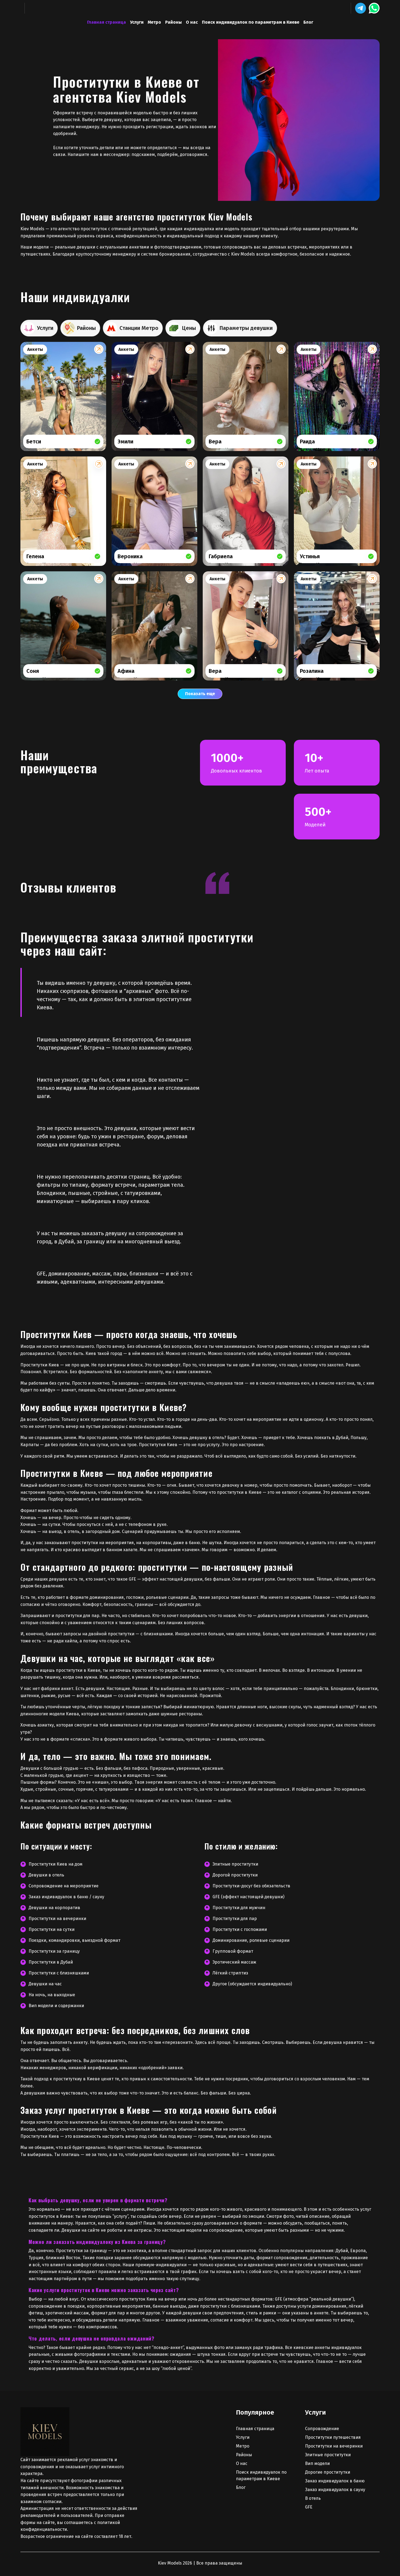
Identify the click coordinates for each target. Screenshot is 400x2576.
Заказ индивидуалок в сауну (335, 2490)
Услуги (137, 22)
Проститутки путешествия (333, 2437)
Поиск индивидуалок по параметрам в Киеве (251, 22)
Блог (308, 22)
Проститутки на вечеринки (334, 2446)
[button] (361, 8)
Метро (154, 22)
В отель (313, 2498)
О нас (192, 22)
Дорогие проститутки (328, 2472)
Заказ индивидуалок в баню (335, 2481)
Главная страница (107, 22)
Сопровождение (322, 2429)
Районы (173, 22)
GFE (309, 2507)
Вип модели (317, 2463)
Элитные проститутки (328, 2455)
